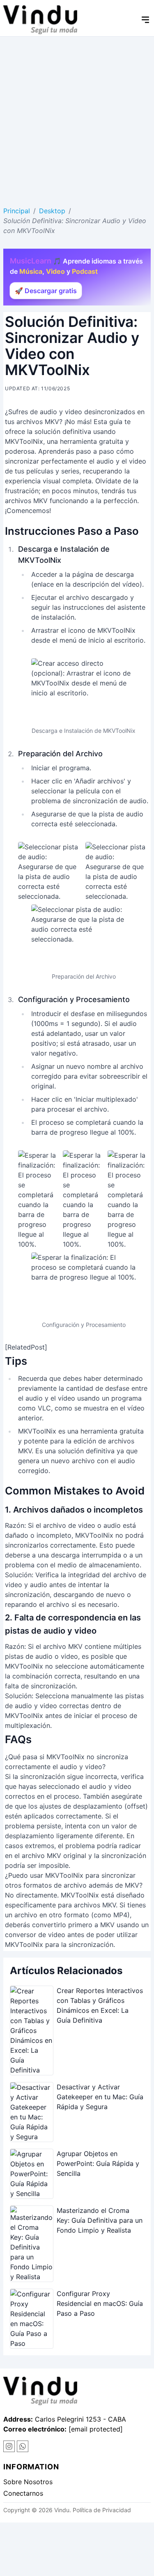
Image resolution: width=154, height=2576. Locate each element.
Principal (17, 211)
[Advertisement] (77, 118)
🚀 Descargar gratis (46, 291)
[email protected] (96, 2429)
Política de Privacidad (102, 2510)
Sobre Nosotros (28, 2482)
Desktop (52, 211)
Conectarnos (23, 2493)
